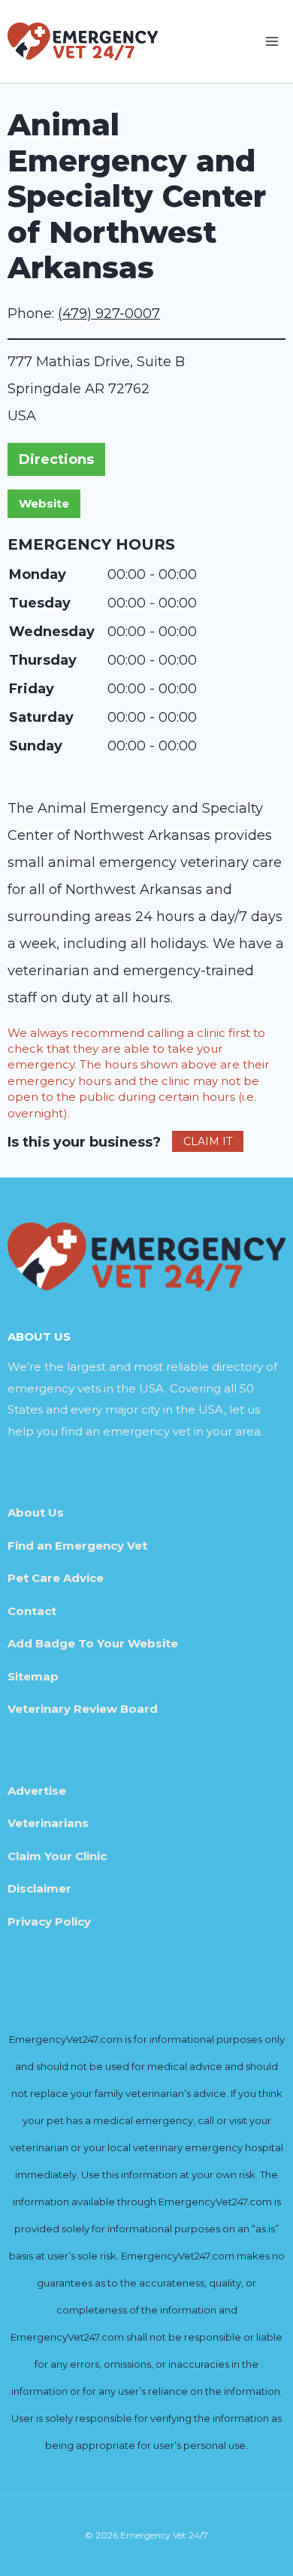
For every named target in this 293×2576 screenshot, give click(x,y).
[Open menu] (272, 41)
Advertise (37, 1791)
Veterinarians (48, 1823)
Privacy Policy (49, 1921)
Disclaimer (39, 1888)
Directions (56, 459)
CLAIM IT (208, 1141)
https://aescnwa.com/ (44, 504)
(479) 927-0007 (109, 314)
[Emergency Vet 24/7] (83, 41)
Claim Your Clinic (57, 1856)
